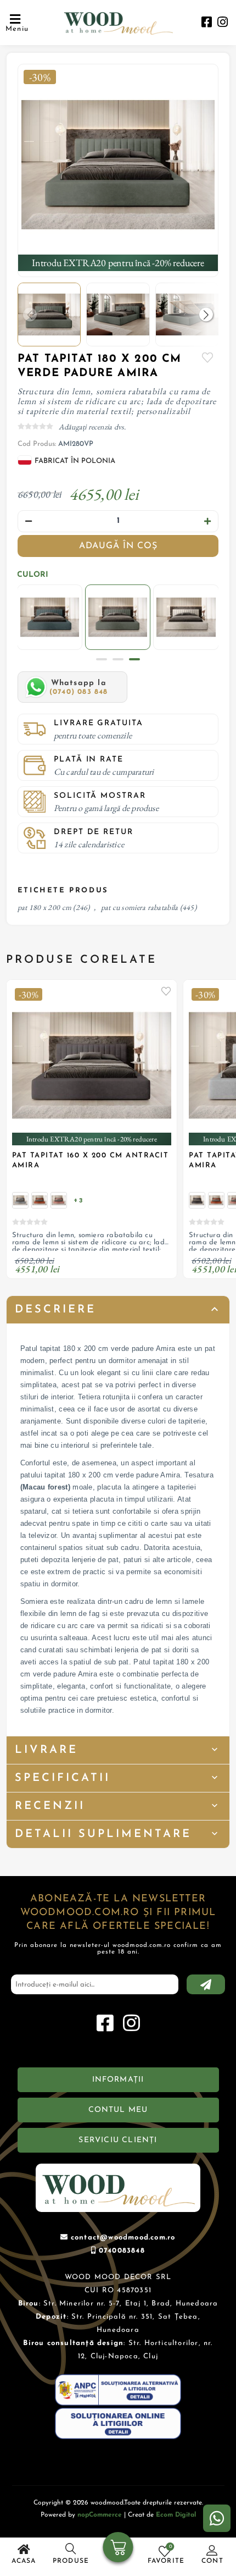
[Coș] (118, 2549)
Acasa (24, 2561)
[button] (206, 314)
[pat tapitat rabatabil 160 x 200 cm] (20, 1200)
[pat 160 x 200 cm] (59, 1200)
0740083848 (122, 2251)
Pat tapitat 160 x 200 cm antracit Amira (91, 1160)
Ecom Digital (176, 2515)
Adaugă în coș (118, 546)
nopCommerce (100, 2515)
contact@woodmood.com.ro (123, 2238)
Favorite (207, 357)
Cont (212, 2561)
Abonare (206, 1984)
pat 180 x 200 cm (44, 907)
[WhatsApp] (217, 2518)
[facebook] (207, 23)
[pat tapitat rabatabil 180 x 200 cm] (118, 165)
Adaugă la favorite (166, 991)
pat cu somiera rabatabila (140, 907)
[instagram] (223, 23)
